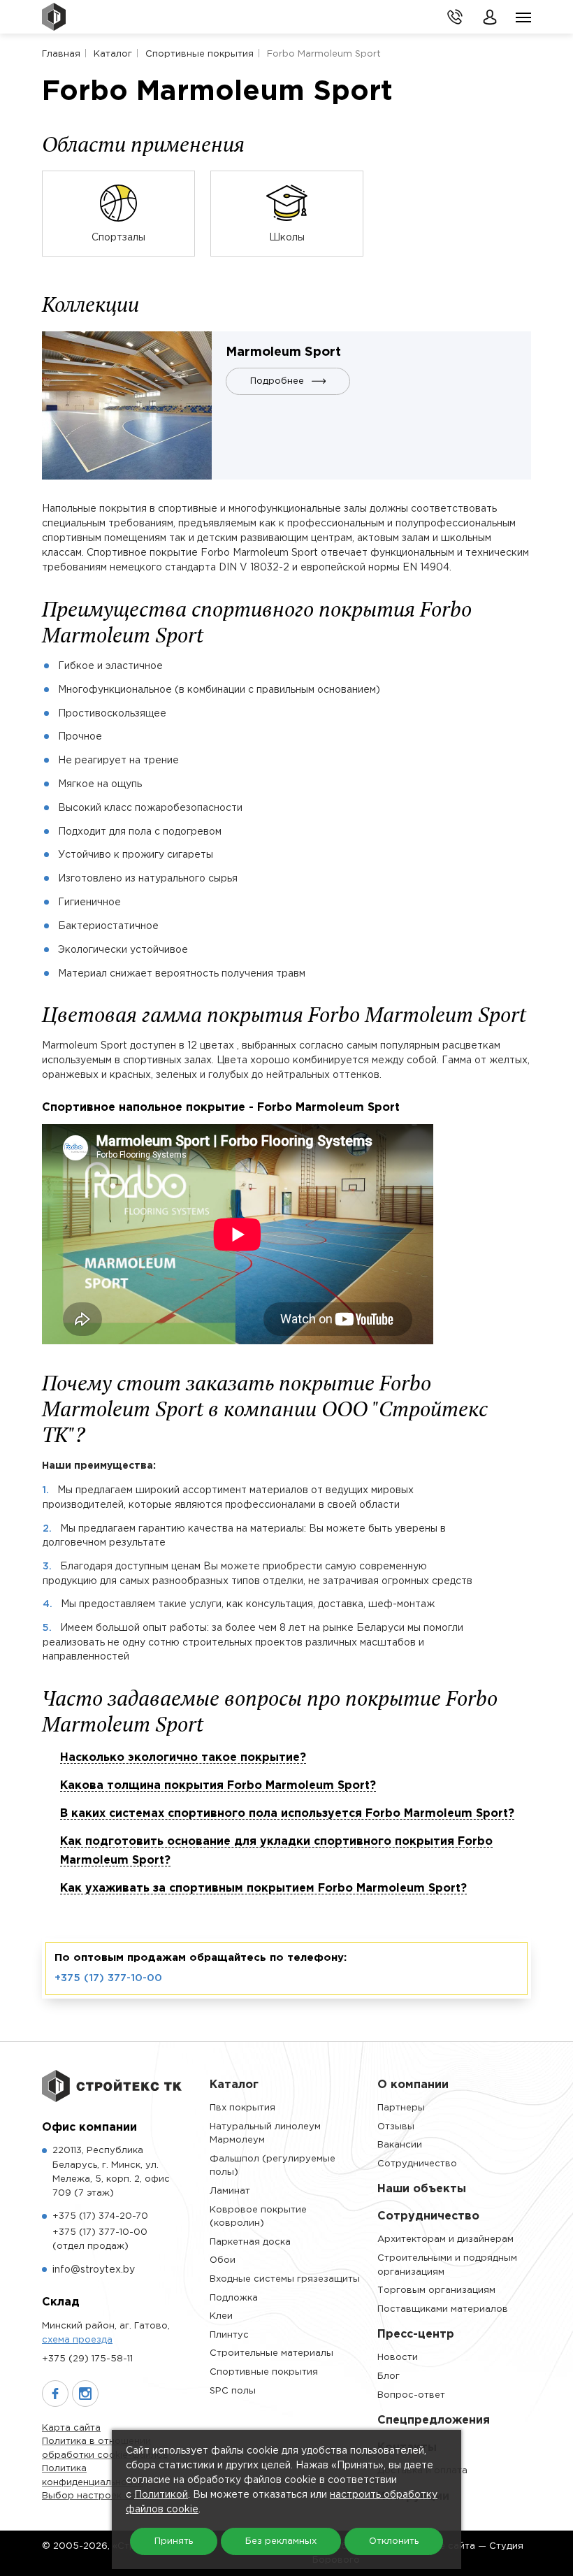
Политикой (161, 2495)
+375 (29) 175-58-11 (87, 2359)
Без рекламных (281, 2541)
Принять (174, 2541)
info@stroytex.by (94, 2270)
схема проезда (77, 2340)
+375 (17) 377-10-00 (108, 1978)
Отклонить (394, 2541)
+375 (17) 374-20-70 (100, 2216)
